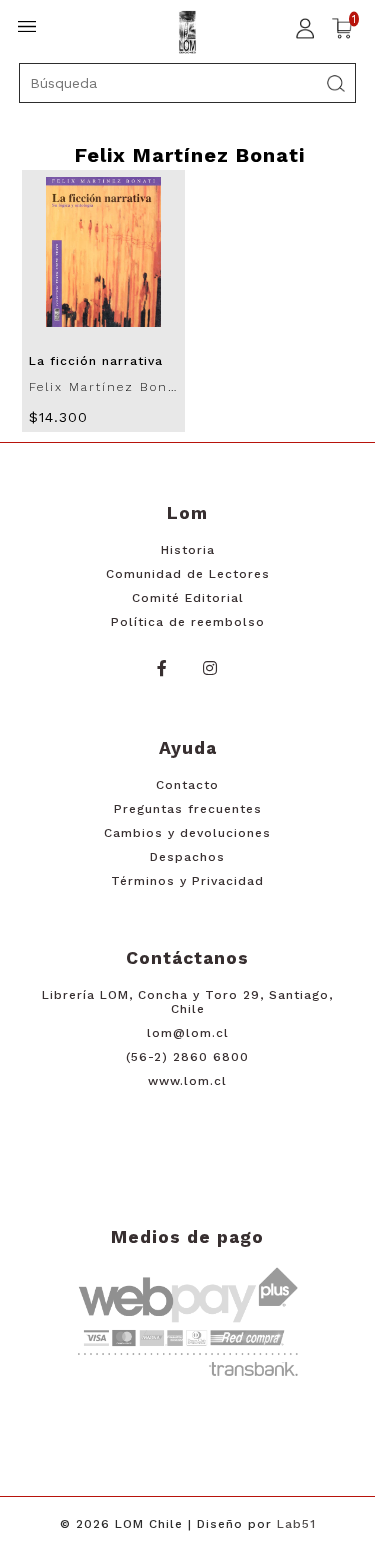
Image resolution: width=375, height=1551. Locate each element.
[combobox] (188, 83)
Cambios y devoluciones (187, 833)
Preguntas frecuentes (188, 809)
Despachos (187, 857)
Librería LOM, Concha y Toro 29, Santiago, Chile (187, 1002)
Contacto (187, 785)
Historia (188, 550)
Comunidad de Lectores (188, 574)
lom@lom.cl (188, 1033)
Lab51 (296, 1524)
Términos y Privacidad (187, 881)
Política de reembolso (188, 622)
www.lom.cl (187, 1081)
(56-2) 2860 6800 (187, 1057)
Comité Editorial (188, 598)
